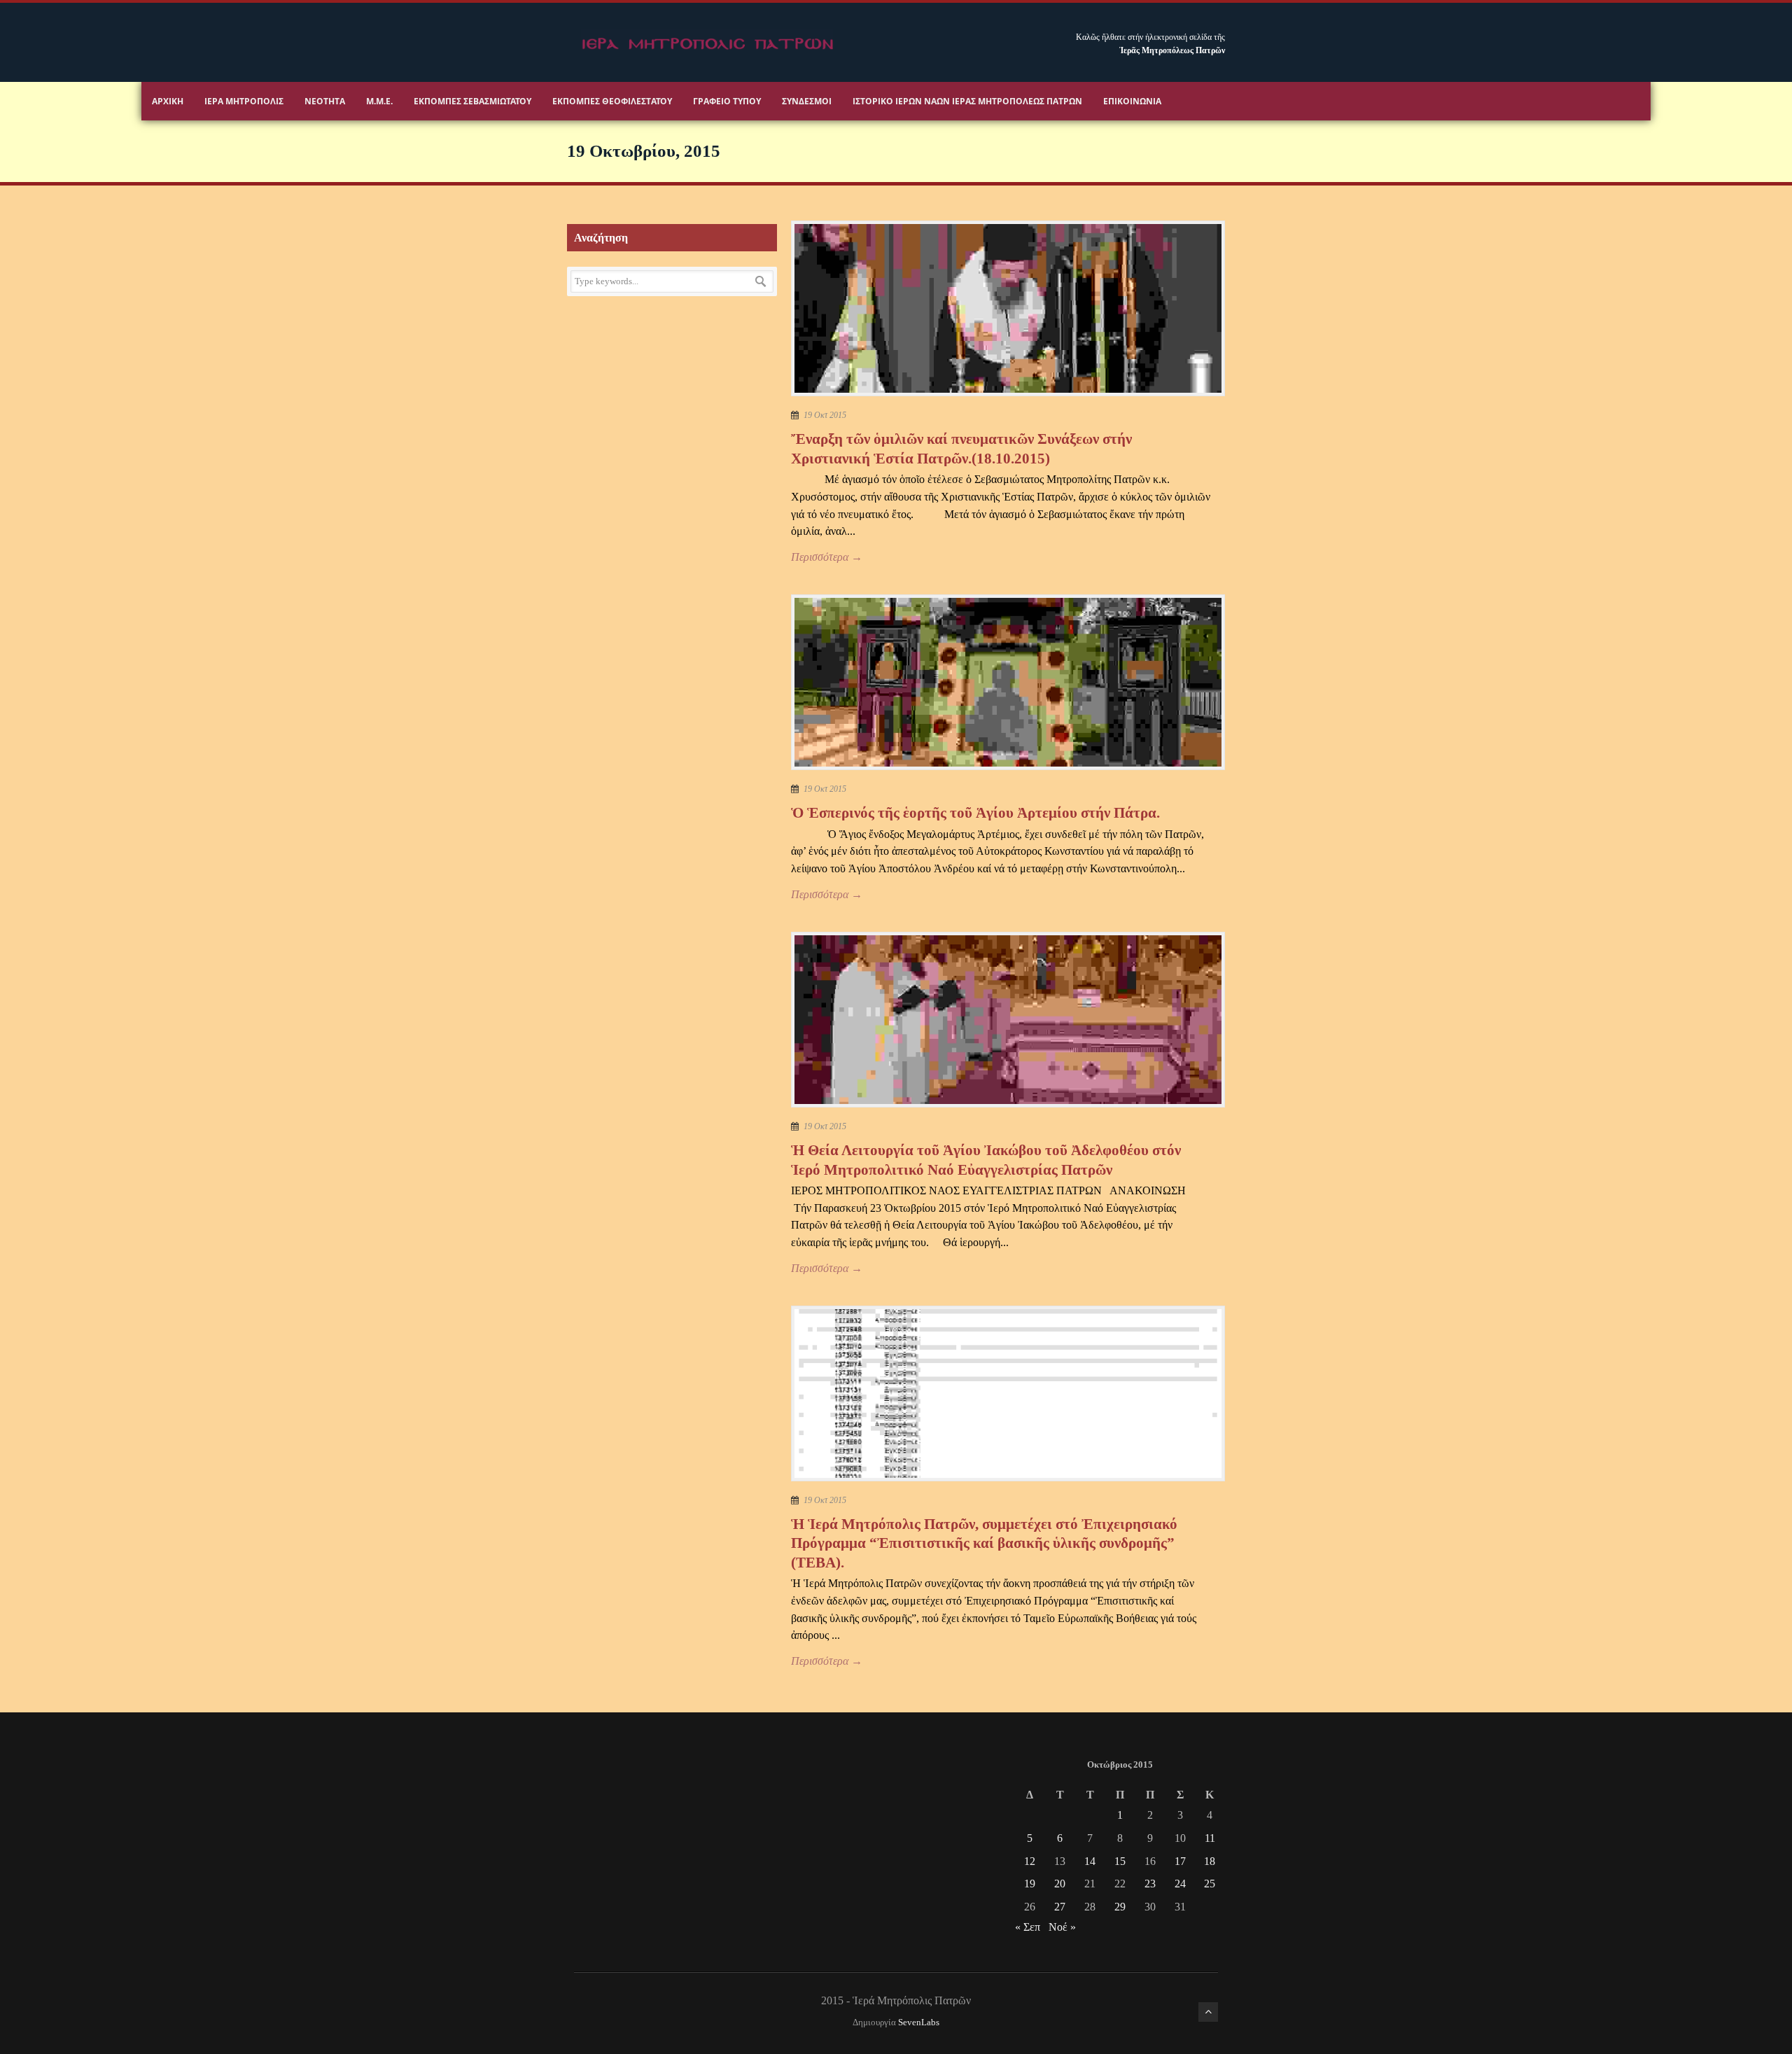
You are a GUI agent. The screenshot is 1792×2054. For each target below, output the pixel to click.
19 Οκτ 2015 (825, 415)
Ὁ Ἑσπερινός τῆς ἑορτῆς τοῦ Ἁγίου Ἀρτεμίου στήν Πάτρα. (975, 813)
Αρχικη (168, 101)
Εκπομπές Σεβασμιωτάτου (472, 101)
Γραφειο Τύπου (727, 101)
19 (1030, 1884)
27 (1060, 1907)
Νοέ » (1062, 1927)
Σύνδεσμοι (807, 101)
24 (1180, 1884)
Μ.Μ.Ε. (379, 101)
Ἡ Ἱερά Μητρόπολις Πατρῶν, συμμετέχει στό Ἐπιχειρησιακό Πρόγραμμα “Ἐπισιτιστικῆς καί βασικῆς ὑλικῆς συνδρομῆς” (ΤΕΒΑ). (984, 1543)
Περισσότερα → (827, 557)
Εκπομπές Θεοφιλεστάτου (612, 101)
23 (1150, 1884)
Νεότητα (325, 101)
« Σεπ (1028, 1927)
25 (1210, 1884)
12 (1030, 1861)
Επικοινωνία (1132, 101)
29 (1120, 1907)
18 (1210, 1861)
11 (1210, 1838)
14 (1090, 1861)
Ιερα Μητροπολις (244, 101)
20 (1060, 1884)
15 (1120, 1861)
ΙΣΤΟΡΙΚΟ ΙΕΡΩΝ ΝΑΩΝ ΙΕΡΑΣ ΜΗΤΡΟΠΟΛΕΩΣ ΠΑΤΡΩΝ (967, 101)
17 (1180, 1861)
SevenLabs (919, 2022)
